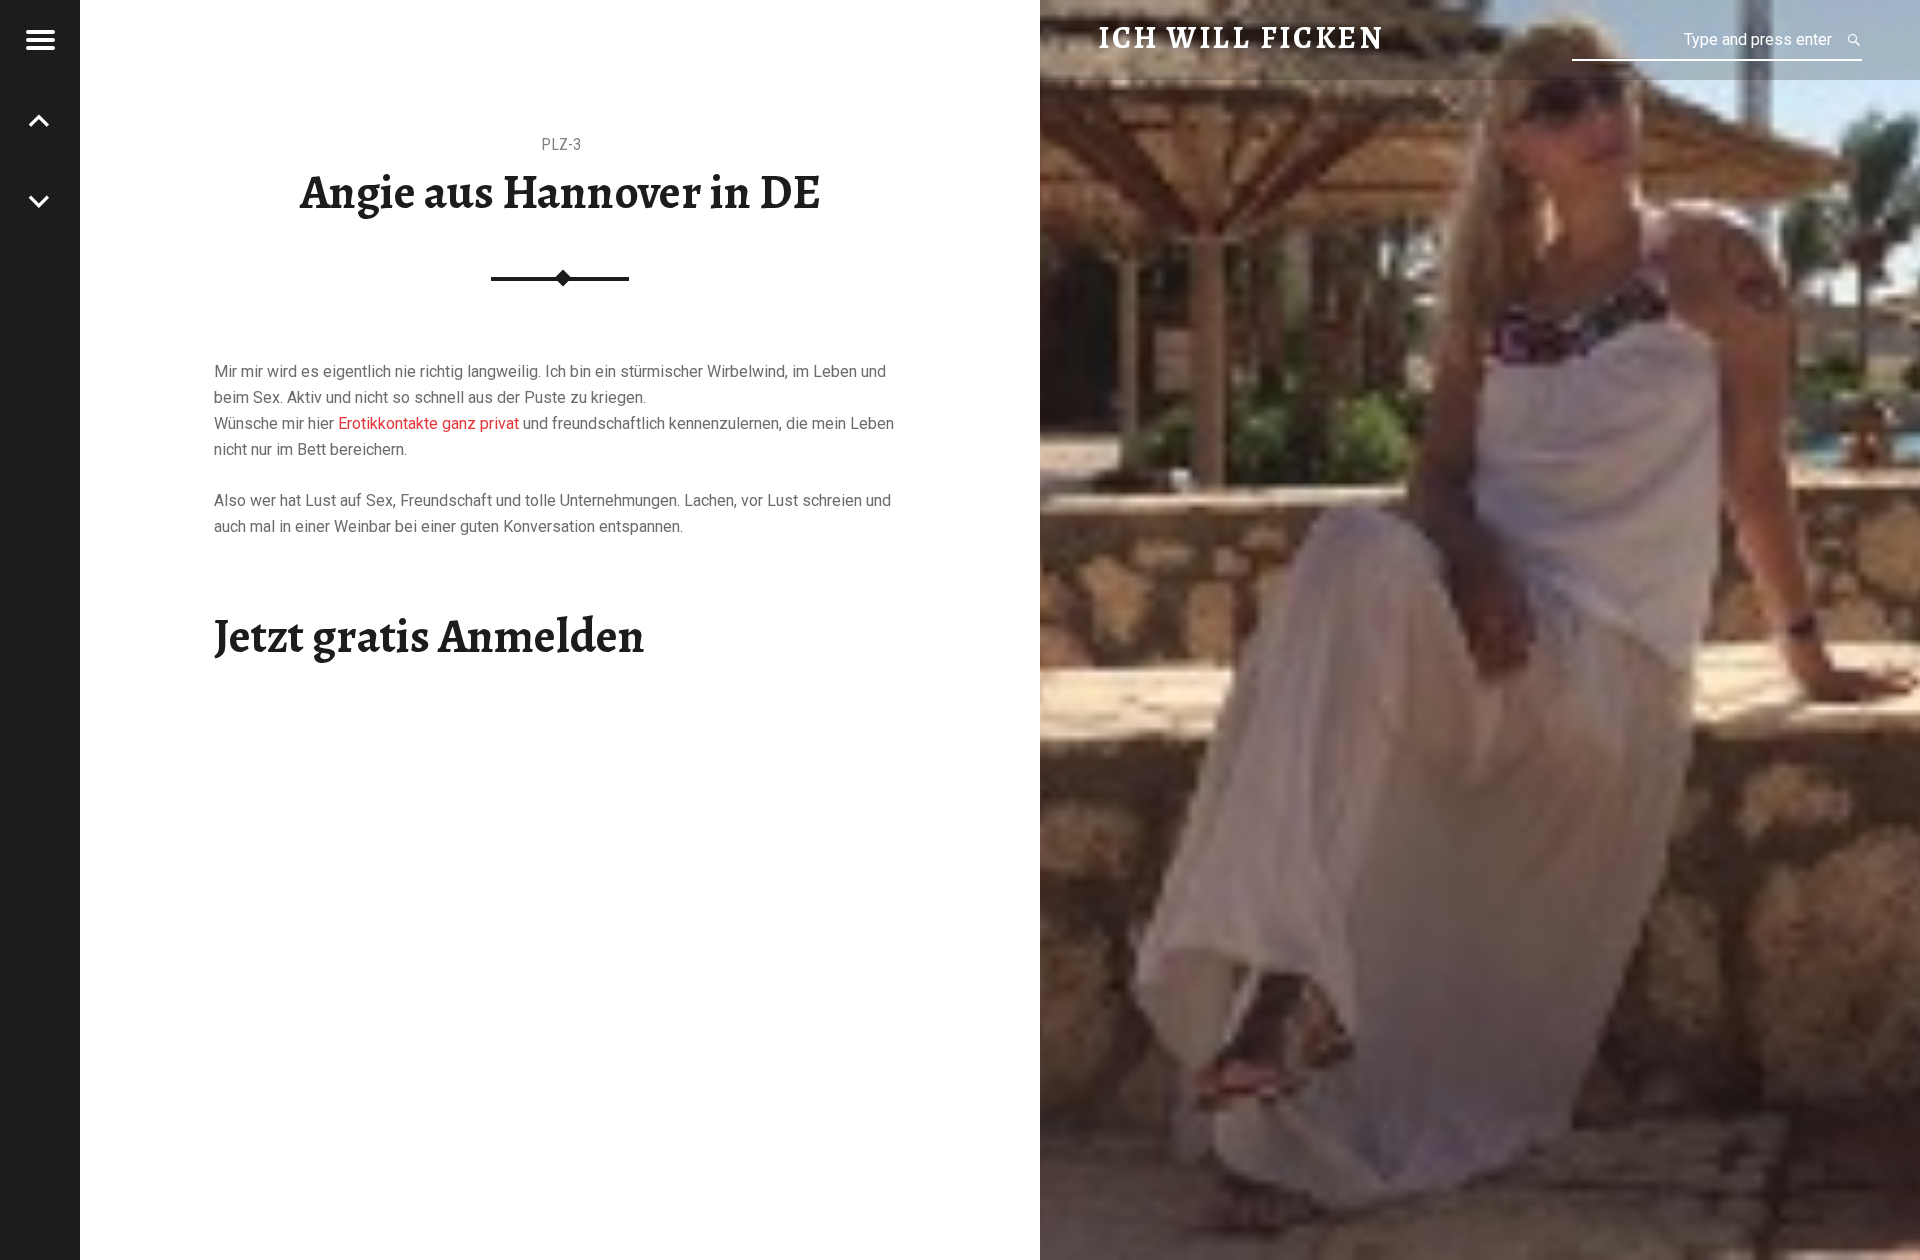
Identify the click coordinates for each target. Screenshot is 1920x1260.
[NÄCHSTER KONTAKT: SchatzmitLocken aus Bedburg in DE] (40, 120)
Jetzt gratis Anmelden (429, 636)
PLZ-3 (561, 144)
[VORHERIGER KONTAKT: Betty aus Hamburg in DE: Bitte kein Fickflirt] (40, 200)
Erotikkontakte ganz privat (428, 423)
